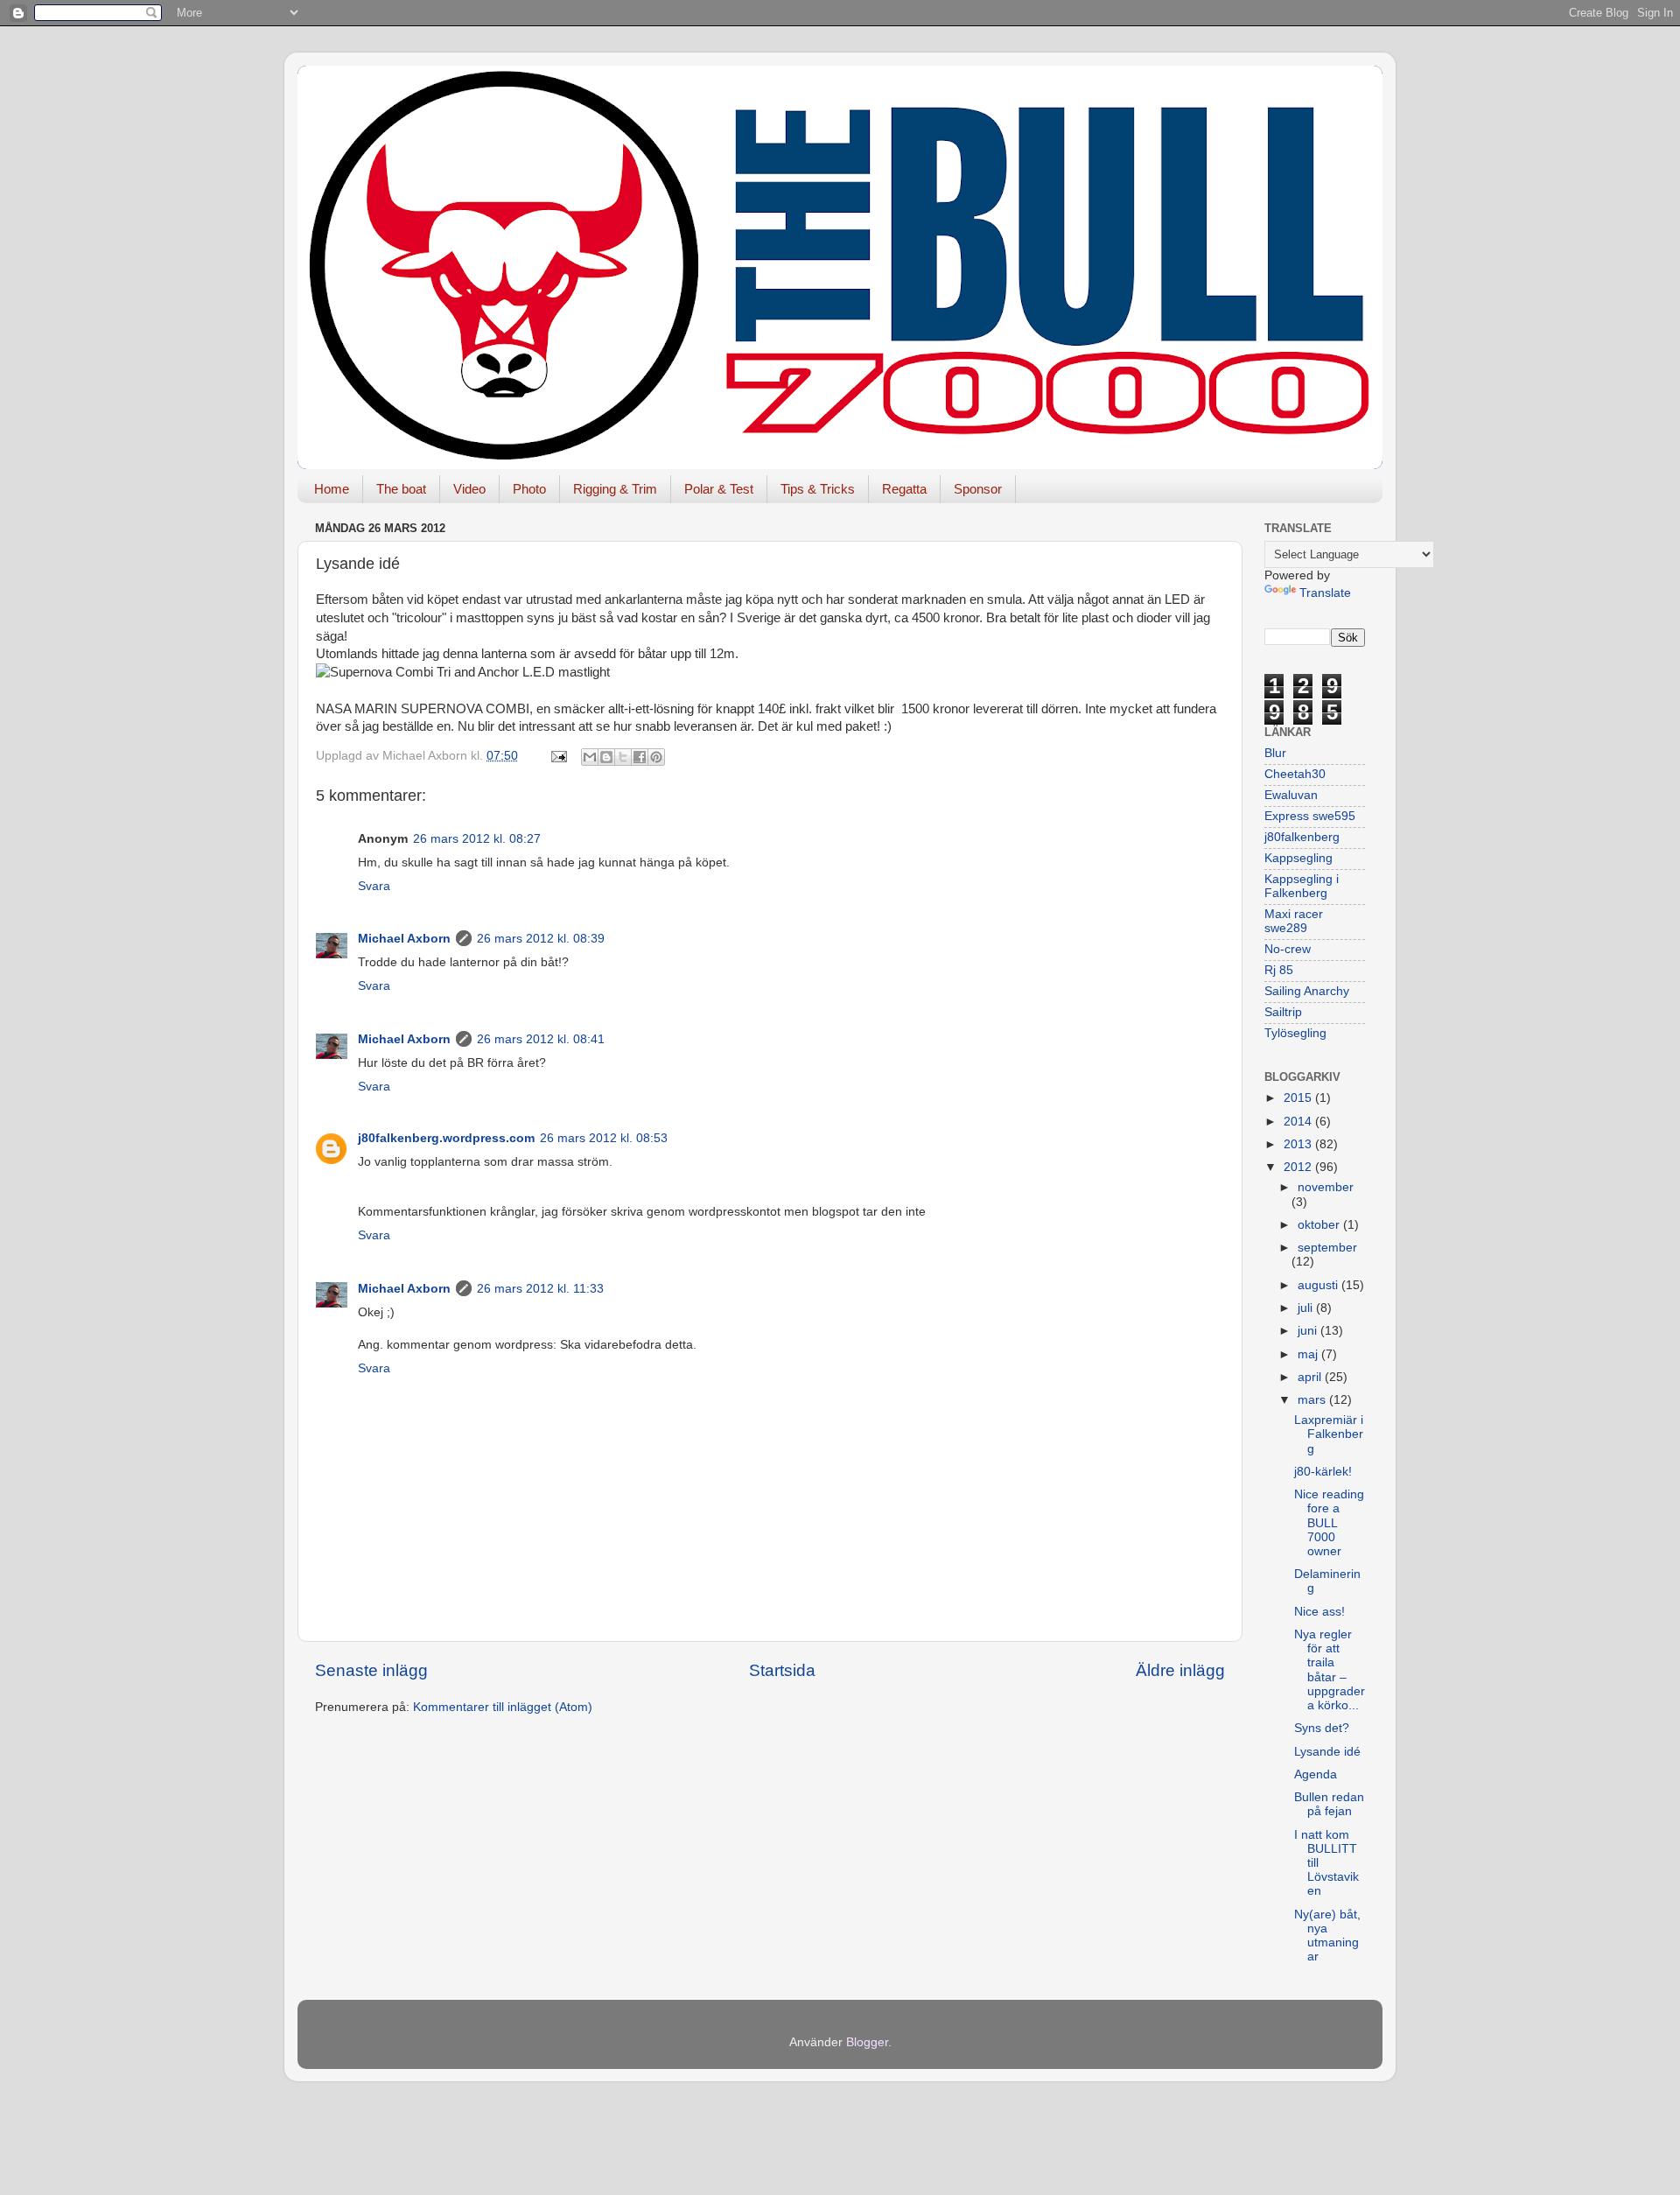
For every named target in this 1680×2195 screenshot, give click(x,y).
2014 (1299, 1122)
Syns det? (1322, 1728)
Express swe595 (1310, 816)
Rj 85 (1279, 970)
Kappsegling (1298, 858)
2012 (1299, 1167)
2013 (1299, 1144)
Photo (529, 489)
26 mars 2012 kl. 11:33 (540, 1289)
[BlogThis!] (606, 757)
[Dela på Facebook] (640, 757)
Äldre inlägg (1180, 1670)
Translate (1325, 593)
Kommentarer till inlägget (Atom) (503, 1707)
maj (1309, 1354)
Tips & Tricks (818, 489)
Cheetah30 (1295, 774)
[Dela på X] (623, 757)
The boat (401, 489)
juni (1309, 1331)
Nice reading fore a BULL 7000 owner (1329, 1523)
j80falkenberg (1302, 837)
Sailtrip (1283, 1012)
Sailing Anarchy (1307, 991)
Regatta (904, 489)
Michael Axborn (404, 939)
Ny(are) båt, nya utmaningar (1327, 1936)
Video (469, 489)
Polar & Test (719, 489)
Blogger (867, 2042)
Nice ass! (1319, 1612)
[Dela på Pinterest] (656, 757)
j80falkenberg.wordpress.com (446, 1138)
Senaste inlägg (371, 1670)
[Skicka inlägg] (558, 756)
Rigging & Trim (615, 489)
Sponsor (978, 489)
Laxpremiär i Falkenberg (1329, 1434)
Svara (374, 886)
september (1327, 1248)
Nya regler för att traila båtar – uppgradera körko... (1330, 1670)
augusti (1319, 1285)
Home (332, 489)
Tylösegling (1295, 1033)
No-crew (1288, 949)
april (1311, 1377)
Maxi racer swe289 (1294, 921)
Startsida (782, 1670)
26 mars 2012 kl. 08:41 (541, 1039)
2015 (1299, 1098)
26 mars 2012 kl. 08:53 (604, 1138)
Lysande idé (1327, 1752)
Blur (1275, 753)
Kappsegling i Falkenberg (1302, 886)
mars (1313, 1400)
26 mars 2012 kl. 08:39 (541, 939)
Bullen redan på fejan (1329, 1804)
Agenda (1316, 1774)
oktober (1320, 1225)
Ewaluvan (1291, 795)
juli (1307, 1308)
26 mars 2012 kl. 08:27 (477, 839)
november (1326, 1187)
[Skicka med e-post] (590, 757)
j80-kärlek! (1323, 1472)
